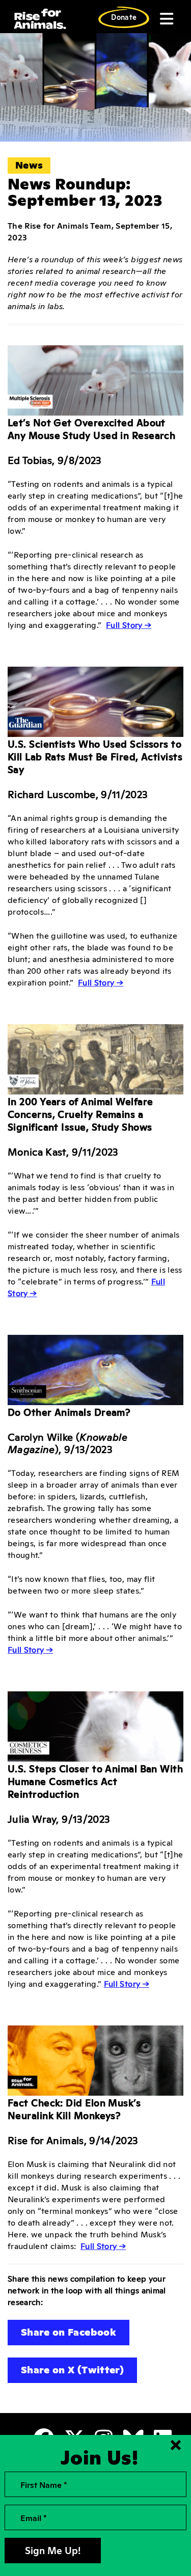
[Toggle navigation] (166, 19)
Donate (124, 17)
